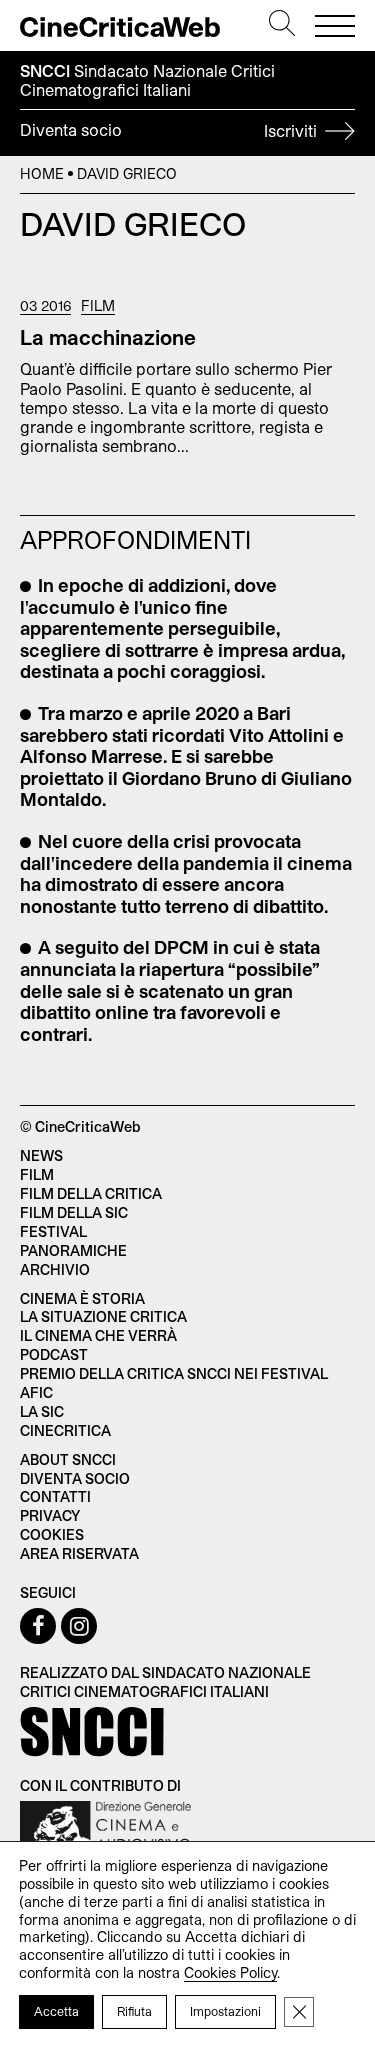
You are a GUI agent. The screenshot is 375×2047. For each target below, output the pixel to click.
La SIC (42, 1411)
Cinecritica (65, 1430)
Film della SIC (74, 1212)
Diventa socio (170, 130)
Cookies (52, 1534)
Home (42, 173)
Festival (53, 1231)
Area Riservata (79, 1553)
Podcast (54, 1354)
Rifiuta (134, 2011)
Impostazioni (225, 2011)
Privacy (50, 1515)
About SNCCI (68, 1459)
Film (98, 306)
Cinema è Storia (82, 1298)
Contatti (55, 1496)
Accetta (56, 2011)
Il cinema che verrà (98, 1335)
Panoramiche (73, 1250)
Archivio (55, 1269)
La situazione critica (103, 1316)
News (41, 1155)
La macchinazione (108, 337)
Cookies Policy (230, 1972)
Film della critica (91, 1193)
